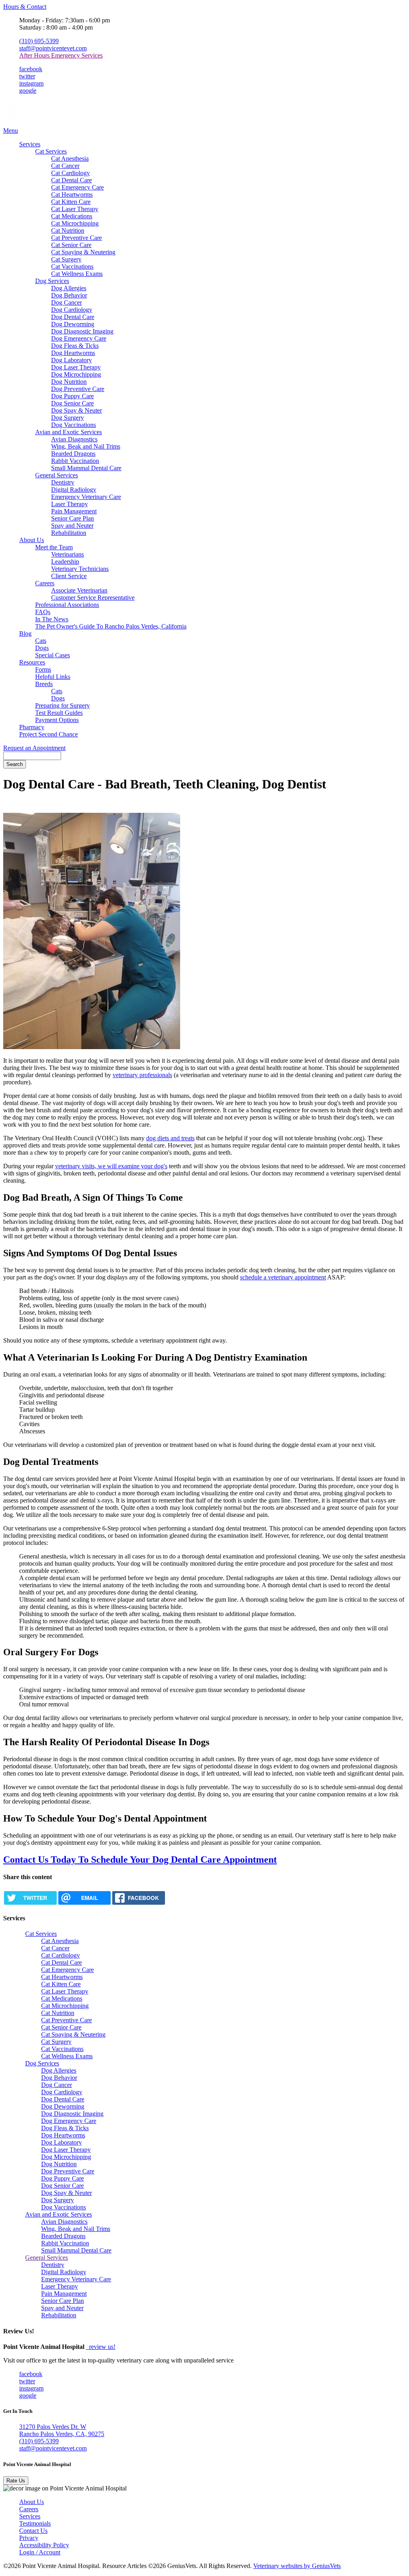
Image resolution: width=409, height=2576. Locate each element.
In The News (52, 619)
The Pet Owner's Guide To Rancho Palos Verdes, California (111, 626)
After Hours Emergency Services (61, 55)
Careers (45, 583)
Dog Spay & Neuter (76, 410)
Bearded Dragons (73, 454)
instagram (31, 83)
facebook (31, 69)
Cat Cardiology (70, 173)
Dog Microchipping (76, 374)
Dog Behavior (69, 295)
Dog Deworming (73, 324)
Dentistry (63, 482)
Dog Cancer (67, 302)
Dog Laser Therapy (76, 367)
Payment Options (57, 720)
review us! (101, 2347)
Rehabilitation (69, 533)
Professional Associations (67, 605)
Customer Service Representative (93, 598)
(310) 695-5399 (39, 41)
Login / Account (40, 2552)
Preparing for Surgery (63, 705)
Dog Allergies (69, 288)
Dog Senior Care (72, 403)
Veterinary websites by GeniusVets (297, 2566)
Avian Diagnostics (74, 439)
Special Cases (53, 655)
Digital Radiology (74, 490)
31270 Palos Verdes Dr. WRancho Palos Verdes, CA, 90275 (62, 2430)
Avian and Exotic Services (68, 432)
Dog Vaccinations (73, 425)
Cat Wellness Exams (77, 274)
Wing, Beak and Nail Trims (86, 446)
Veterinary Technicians (80, 569)
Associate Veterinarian (79, 590)
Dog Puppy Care (72, 396)
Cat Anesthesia (70, 159)
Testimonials (35, 2523)
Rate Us (16, 2481)
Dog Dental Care (73, 317)
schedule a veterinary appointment (283, 1277)
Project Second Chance (49, 734)
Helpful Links (53, 677)
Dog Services (52, 281)
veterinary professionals (142, 1075)
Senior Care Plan (72, 518)
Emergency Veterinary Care (86, 497)
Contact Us (33, 2531)
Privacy (29, 2538)
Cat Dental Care (71, 180)
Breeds (44, 684)
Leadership (65, 562)
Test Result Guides (59, 713)
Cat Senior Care (71, 245)
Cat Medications (72, 216)
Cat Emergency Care (77, 187)
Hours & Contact (25, 7)
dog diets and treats (170, 1138)
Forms (43, 669)
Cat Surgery (66, 259)
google (28, 91)
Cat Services (51, 151)
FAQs (43, 612)
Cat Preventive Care (76, 238)
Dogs (42, 648)
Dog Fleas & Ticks (75, 346)
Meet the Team (54, 547)
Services (30, 144)
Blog (25, 634)
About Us (32, 540)
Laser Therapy (69, 504)
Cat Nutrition (68, 230)
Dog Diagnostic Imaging (82, 331)
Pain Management (74, 511)
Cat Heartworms (72, 195)
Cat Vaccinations (72, 266)
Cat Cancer (65, 166)
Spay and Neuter (72, 526)
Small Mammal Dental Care (86, 468)
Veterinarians (68, 554)
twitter (27, 76)
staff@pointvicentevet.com (53, 48)
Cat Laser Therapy (75, 209)
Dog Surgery (68, 418)
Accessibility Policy (44, 2545)
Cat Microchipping (75, 223)
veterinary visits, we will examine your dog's (111, 1166)
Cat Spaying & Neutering (83, 252)
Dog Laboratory (71, 360)
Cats (41, 641)
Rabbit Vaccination (75, 461)
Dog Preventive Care (78, 389)
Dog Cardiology (72, 310)
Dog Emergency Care (79, 338)
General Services (57, 475)
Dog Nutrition (69, 382)
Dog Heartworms (73, 353)
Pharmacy (32, 727)
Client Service (69, 576)
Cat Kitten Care (71, 202)
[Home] (43, 123)
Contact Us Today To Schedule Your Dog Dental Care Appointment (140, 1860)
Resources (32, 662)
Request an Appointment (34, 748)
